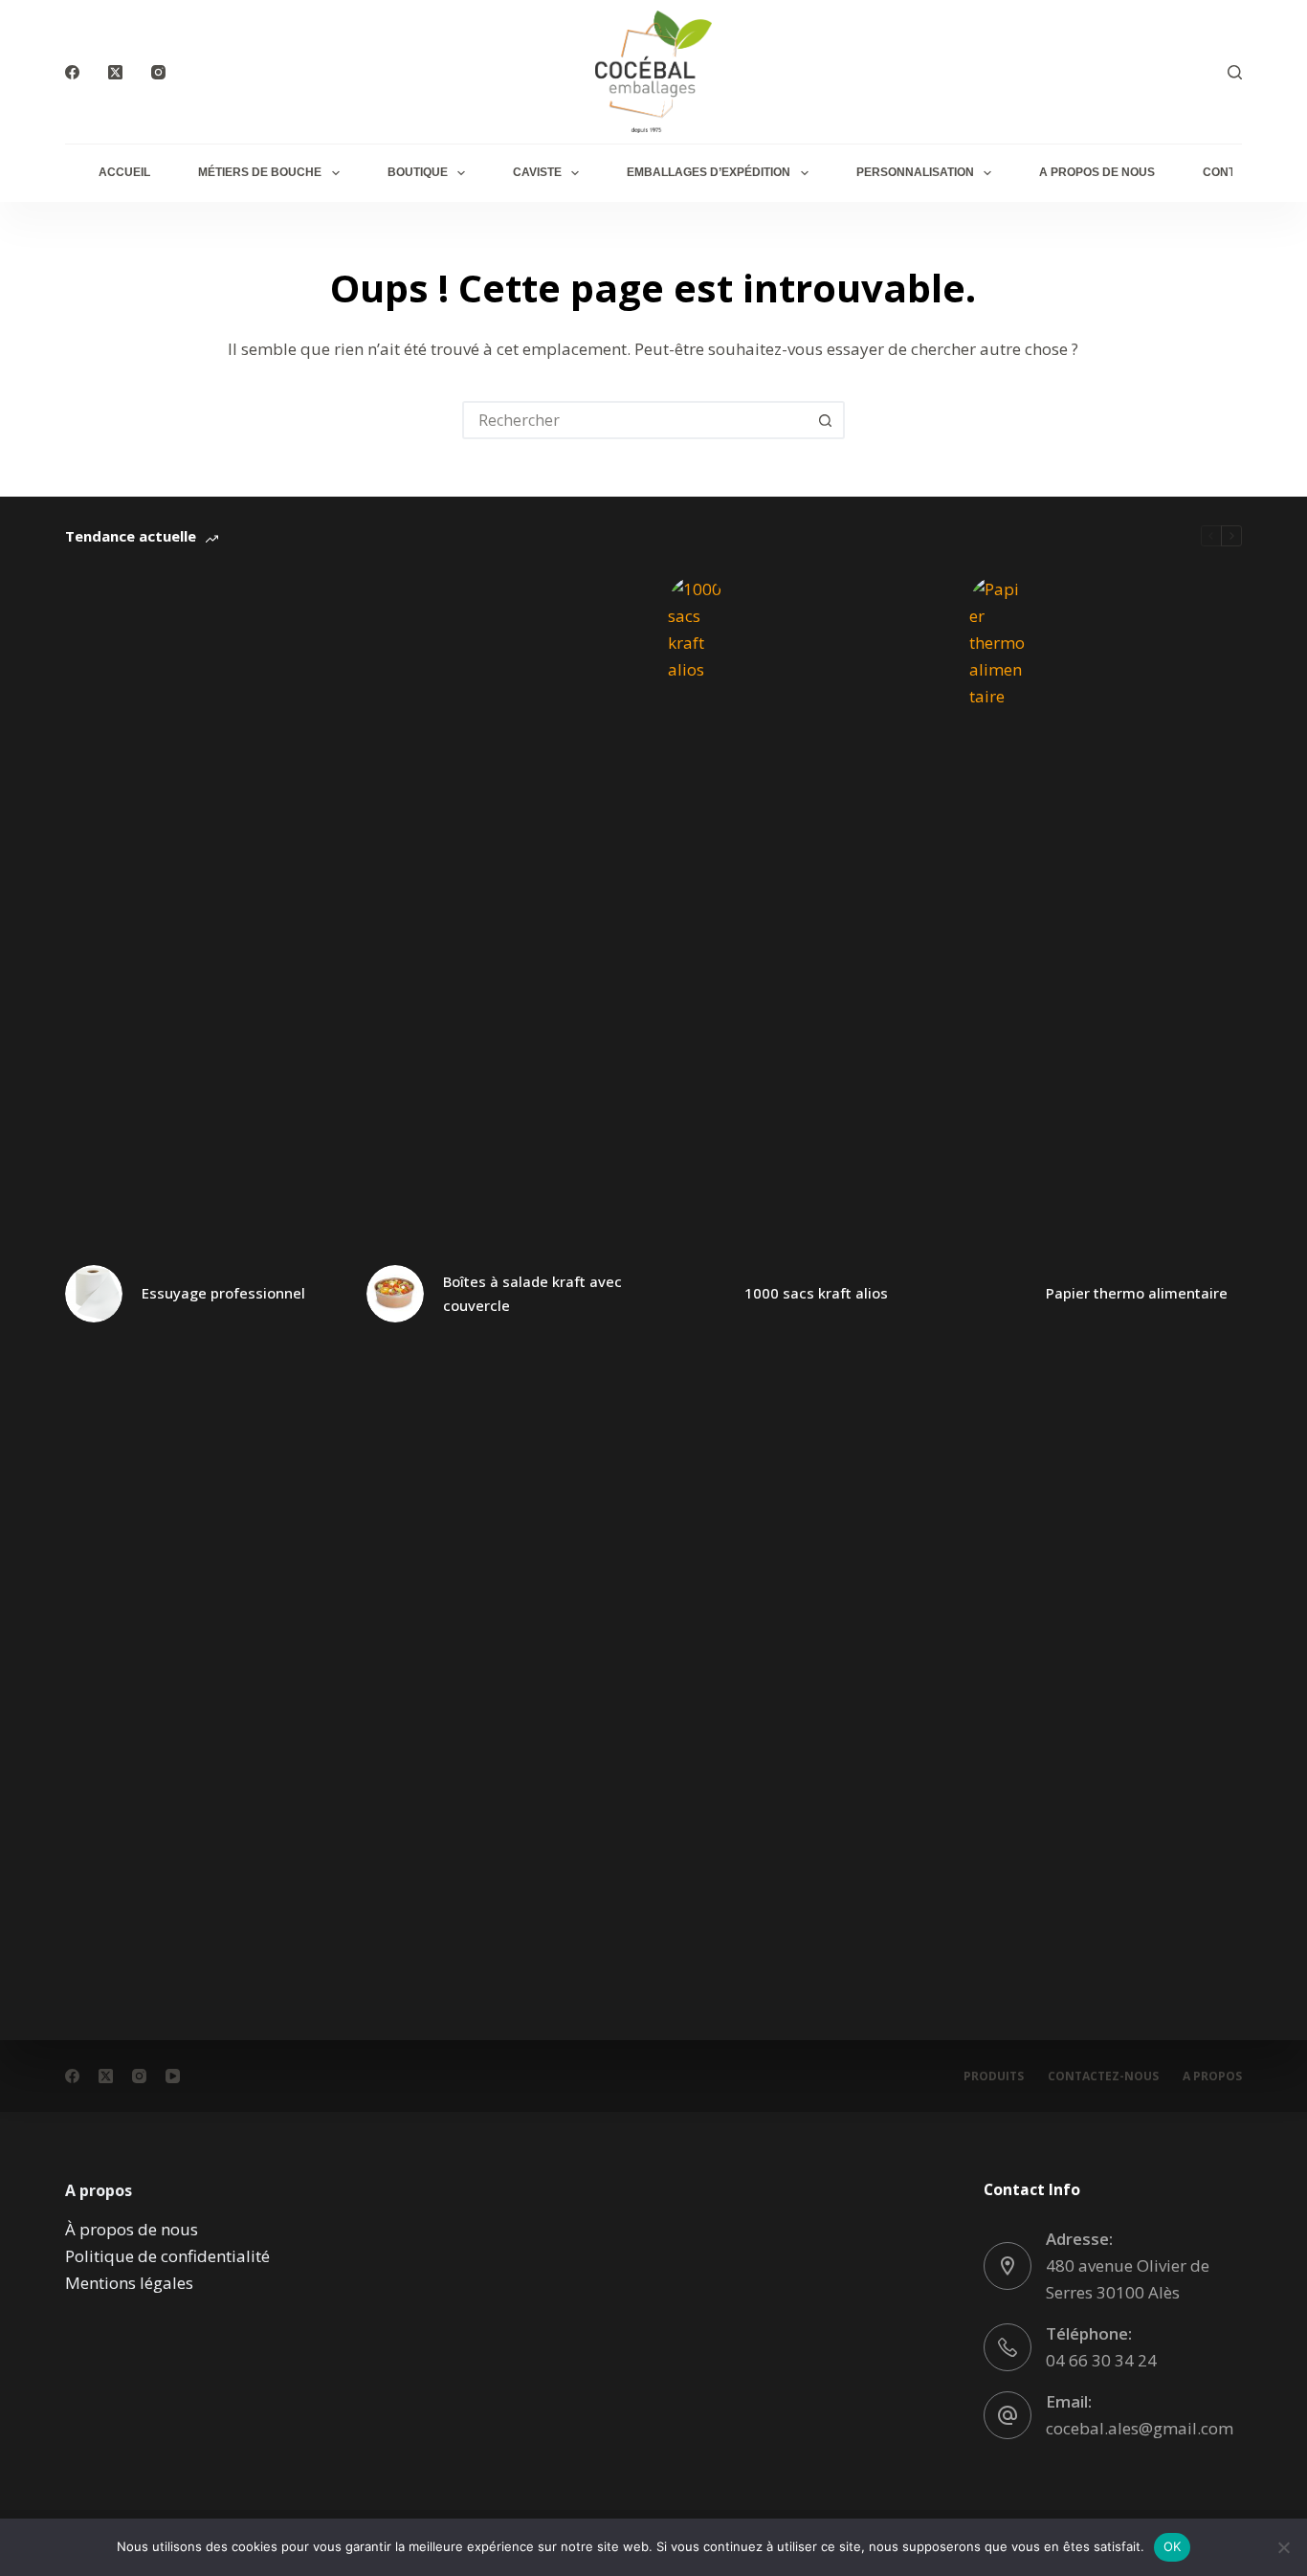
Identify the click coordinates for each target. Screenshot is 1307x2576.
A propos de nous (1097, 172)
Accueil (124, 172)
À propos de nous (132, 2229)
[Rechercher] (1235, 72)
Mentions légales (129, 2283)
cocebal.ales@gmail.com (1140, 2428)
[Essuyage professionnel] (94, 1294)
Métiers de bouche (260, 172)
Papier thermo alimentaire (1137, 1293)
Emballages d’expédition (709, 172)
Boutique (418, 172)
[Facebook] (72, 72)
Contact (1230, 172)
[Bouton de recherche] (826, 420)
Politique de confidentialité (167, 2256)
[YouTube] (173, 2076)
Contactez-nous (1103, 2076)
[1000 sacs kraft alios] (697, 1294)
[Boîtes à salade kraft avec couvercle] (395, 1294)
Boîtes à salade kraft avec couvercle (532, 1293)
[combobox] (636, 420)
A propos (1212, 2076)
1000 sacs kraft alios (816, 1293)
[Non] (1283, 2547)
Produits (994, 2076)
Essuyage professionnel (223, 1293)
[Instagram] (158, 72)
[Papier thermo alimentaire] (998, 1294)
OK (1173, 2546)
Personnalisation (915, 172)
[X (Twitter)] (115, 72)
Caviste (537, 172)
